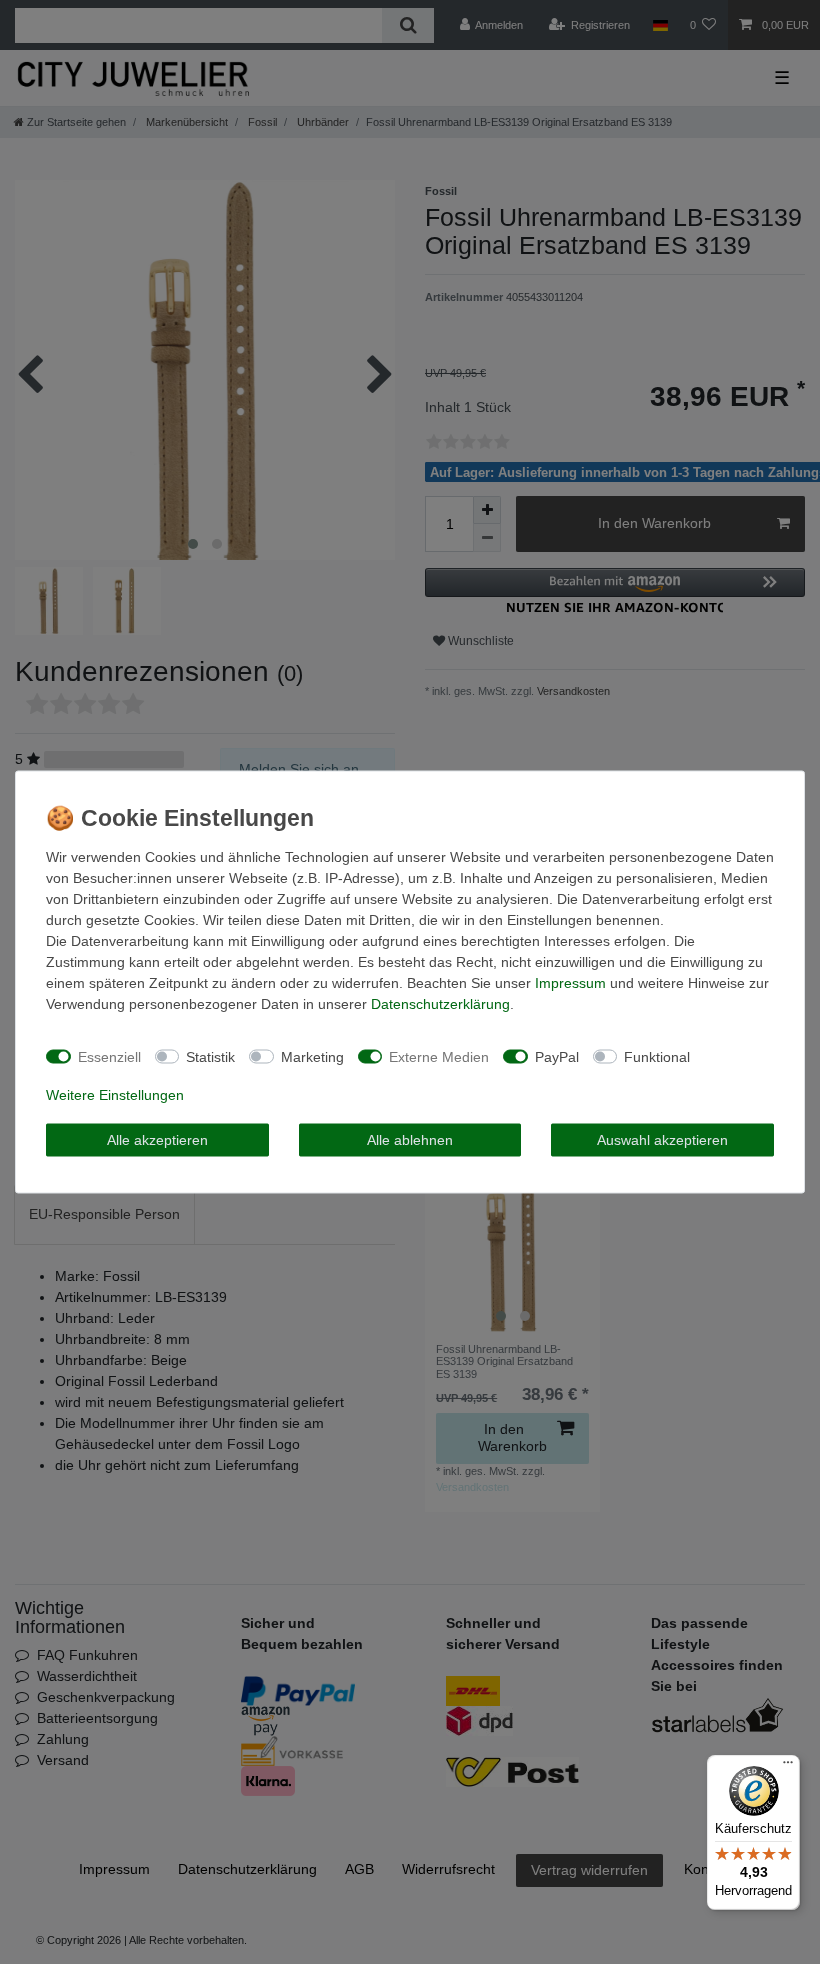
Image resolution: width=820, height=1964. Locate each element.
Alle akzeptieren (157, 1139)
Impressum (570, 983)
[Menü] (788, 1767)
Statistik (210, 1056)
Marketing (312, 1056)
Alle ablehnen (410, 1139)
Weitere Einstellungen (115, 1095)
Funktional (657, 1056)
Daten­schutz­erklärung (440, 1004)
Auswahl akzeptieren (662, 1139)
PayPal (557, 1056)
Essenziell (109, 1056)
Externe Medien (439, 1056)
